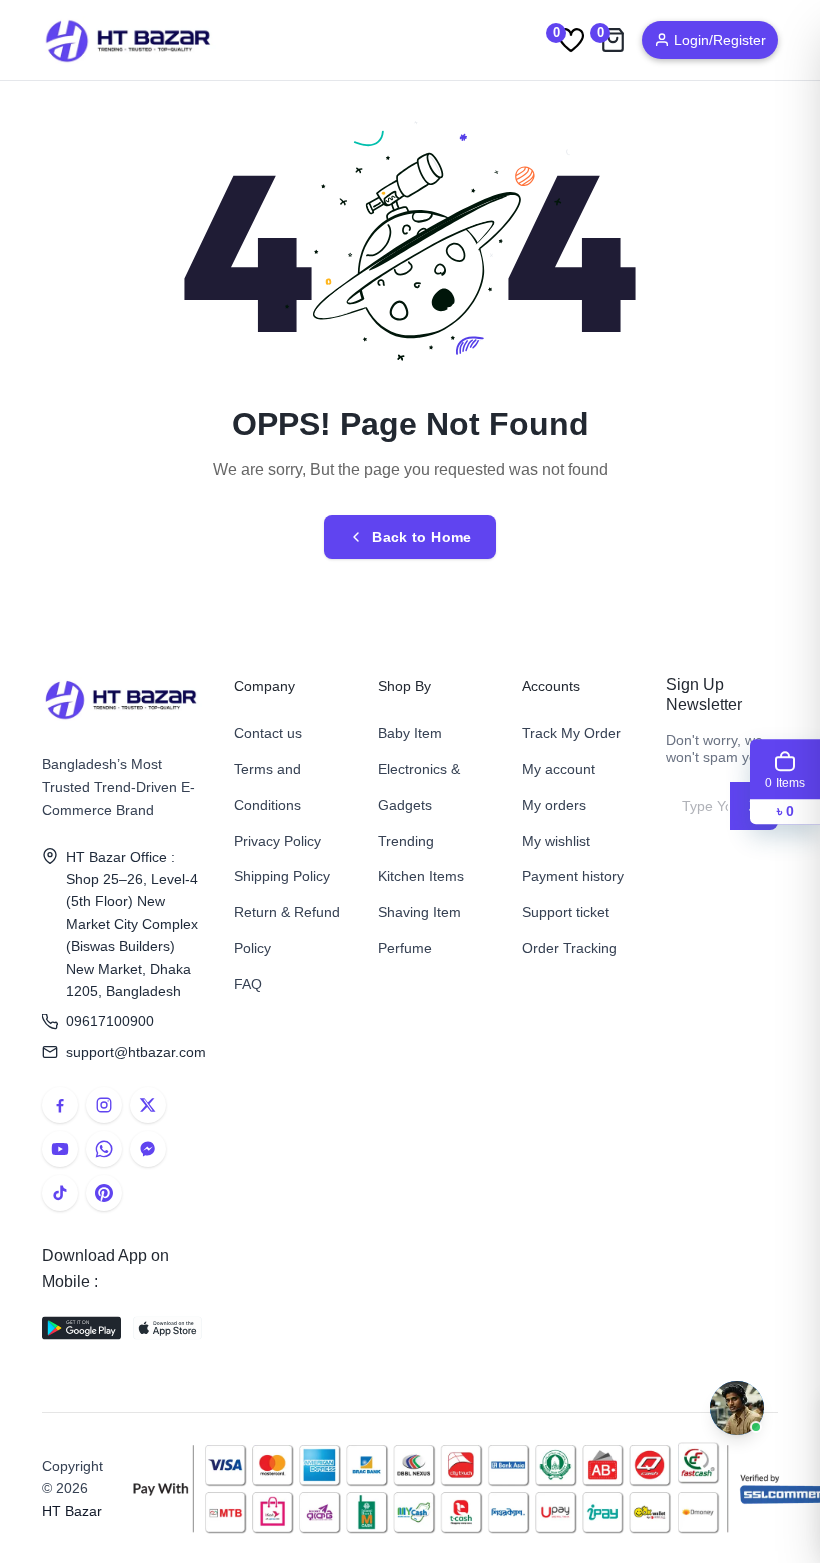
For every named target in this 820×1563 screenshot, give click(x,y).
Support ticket (565, 912)
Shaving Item (419, 912)
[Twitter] (148, 1105)
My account (558, 769)
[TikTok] (60, 1193)
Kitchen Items (421, 876)
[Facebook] (60, 1105)
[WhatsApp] (104, 1149)
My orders (554, 805)
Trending (406, 841)
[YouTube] (60, 1149)
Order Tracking (569, 948)
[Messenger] (148, 1149)
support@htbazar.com (134, 1052)
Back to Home (421, 537)
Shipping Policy (282, 876)
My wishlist (556, 841)
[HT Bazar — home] (129, 40)
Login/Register (720, 40)
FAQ (248, 984)
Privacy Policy (277, 841)
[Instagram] (104, 1105)
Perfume (405, 948)
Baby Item (410, 733)
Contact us (268, 733)
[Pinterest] (104, 1193)
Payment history (573, 876)
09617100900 (110, 1021)
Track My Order (571, 733)
